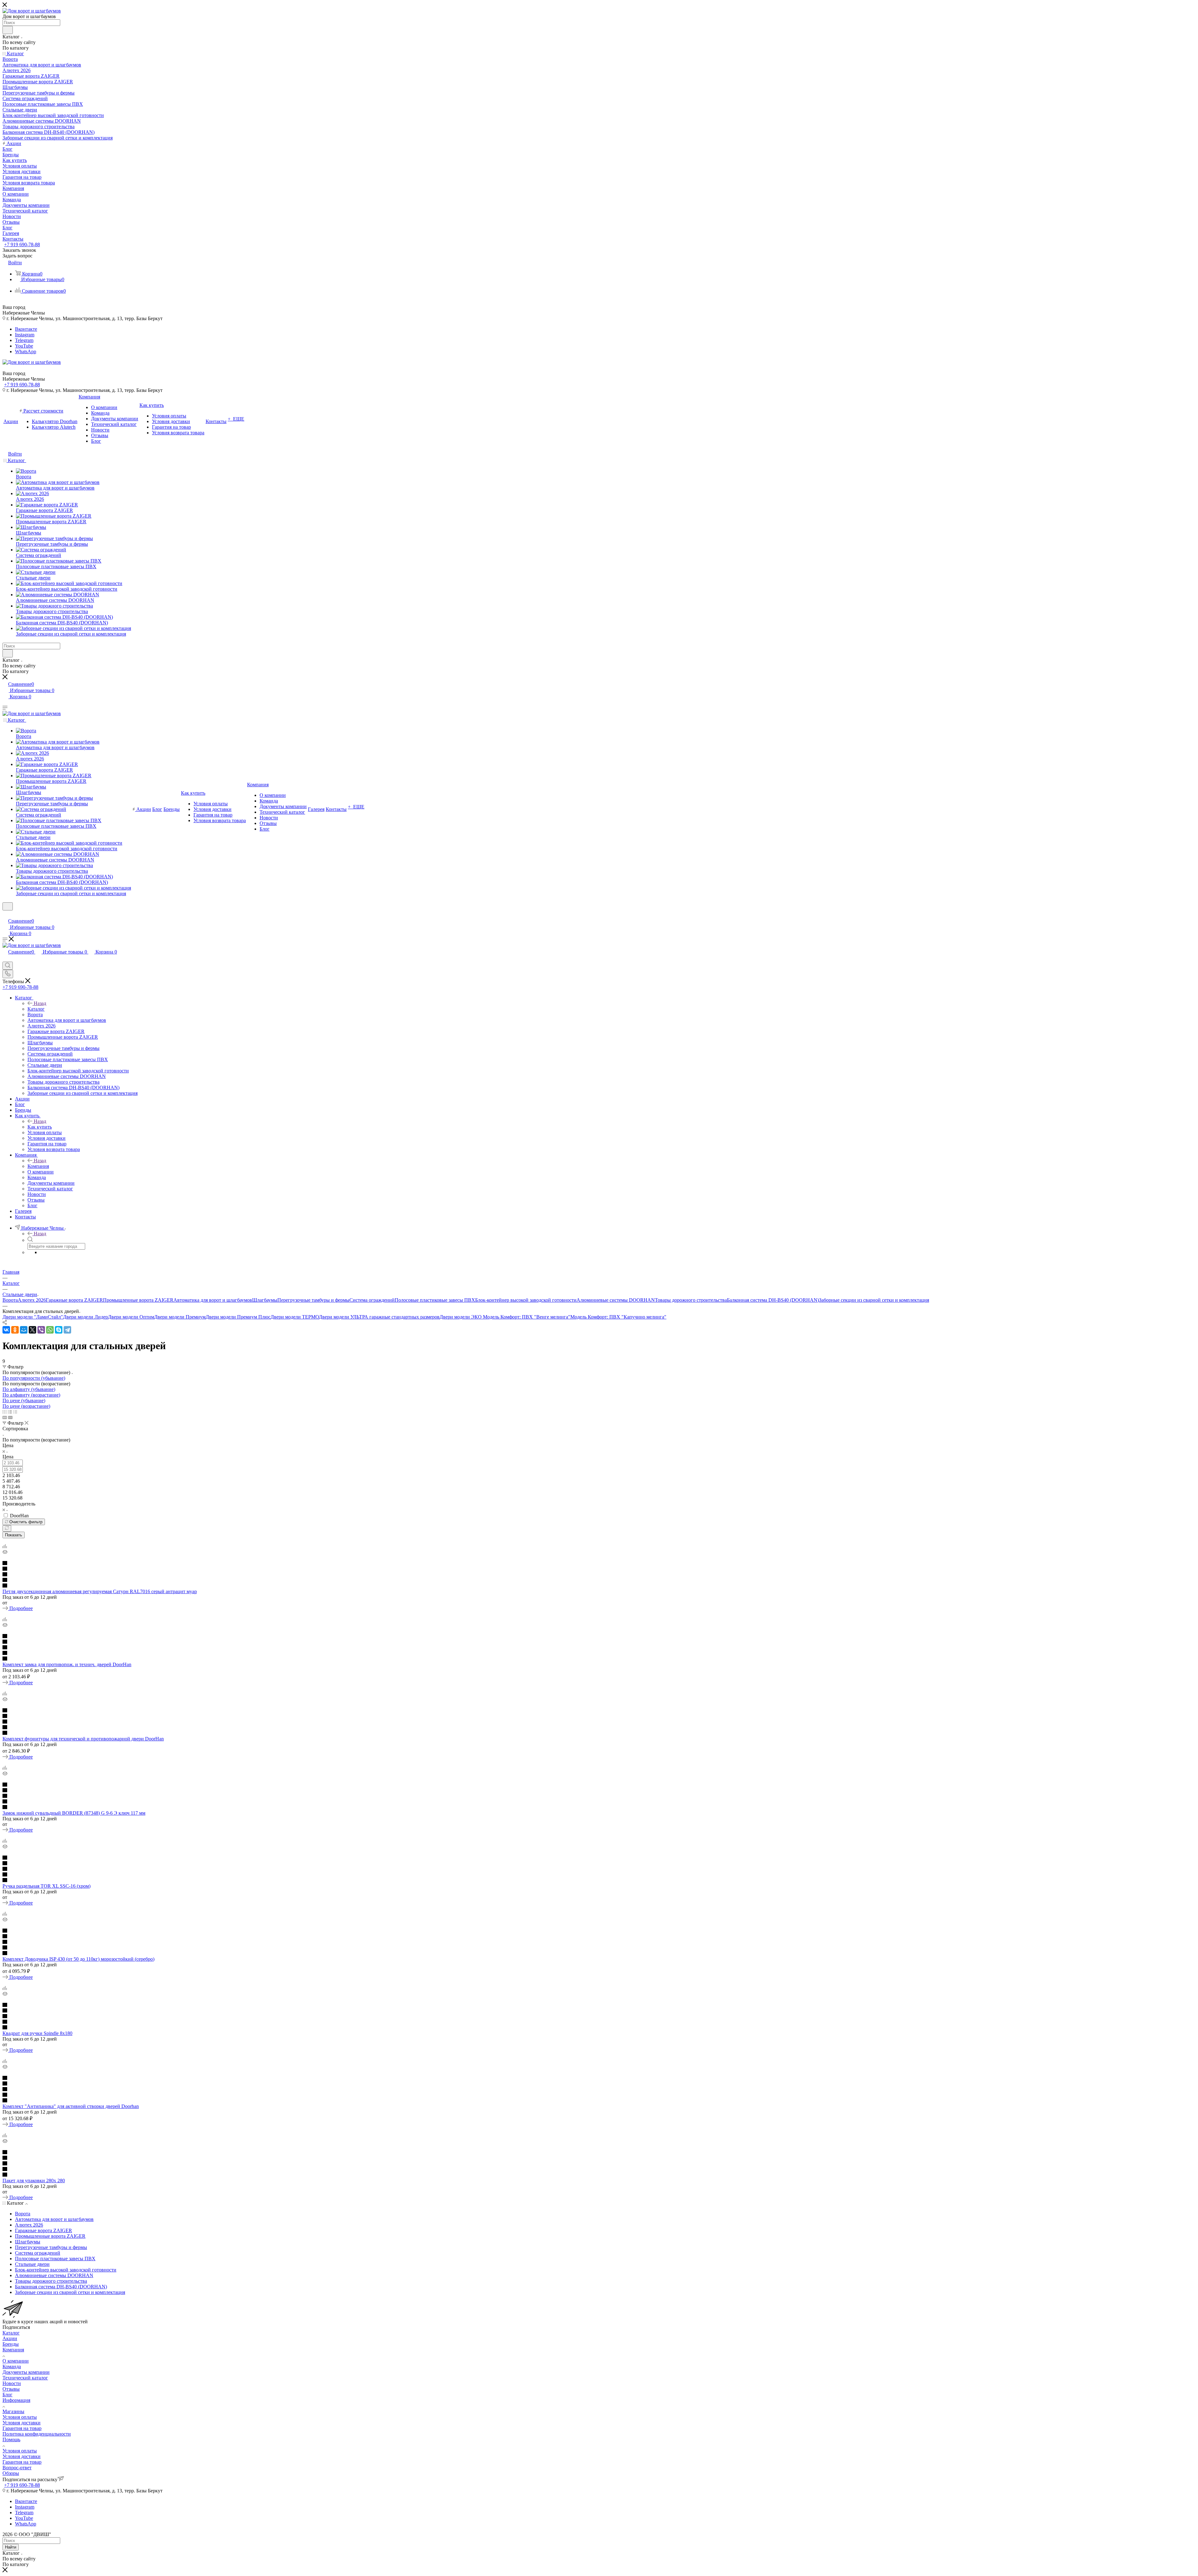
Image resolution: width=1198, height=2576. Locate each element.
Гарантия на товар (22, 2428)
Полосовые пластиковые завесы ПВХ (435, 1300)
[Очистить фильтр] (7, 1528)
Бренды (11, 2344)
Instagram (25, 335)
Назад (40, 1003)
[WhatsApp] (50, 1330)
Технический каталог (25, 2378)
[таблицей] (15, 1412)
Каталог (36, 1009)
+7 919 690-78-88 (22, 244)
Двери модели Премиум (180, 1317)
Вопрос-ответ (17, 2468)
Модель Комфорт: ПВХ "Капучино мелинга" (618, 1317)
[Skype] (59, 1330)
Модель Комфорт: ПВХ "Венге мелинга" (527, 1317)
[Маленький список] (5, 1417)
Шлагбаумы (265, 1300)
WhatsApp (26, 351)
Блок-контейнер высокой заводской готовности (526, 1300)
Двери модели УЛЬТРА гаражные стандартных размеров (379, 1317)
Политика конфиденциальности (37, 2434)
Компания (38, 1166)
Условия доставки (22, 2423)
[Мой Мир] (24, 1330)
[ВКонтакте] (6, 1330)
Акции (10, 2338)
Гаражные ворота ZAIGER (74, 1300)
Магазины (13, 2411)
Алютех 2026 (32, 1300)
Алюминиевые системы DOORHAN (616, 1300)
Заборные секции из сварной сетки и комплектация (874, 1300)
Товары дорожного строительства (691, 1300)
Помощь (11, 2439)
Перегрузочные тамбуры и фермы (313, 1300)
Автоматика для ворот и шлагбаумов (213, 1300)
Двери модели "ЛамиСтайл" (33, 1317)
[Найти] (8, 30)
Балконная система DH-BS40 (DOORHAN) (773, 1300)
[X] (32, 1330)
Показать (14, 1535)
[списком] (10, 1412)
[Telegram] (67, 1330)
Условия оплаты (20, 2417)
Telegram (24, 340)
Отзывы (11, 2389)
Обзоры (11, 2473)
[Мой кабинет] (5, 914)
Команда (12, 2366)
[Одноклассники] (15, 1330)
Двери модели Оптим (131, 1317)
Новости (12, 2383)
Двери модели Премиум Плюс (238, 1317)
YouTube (24, 346)
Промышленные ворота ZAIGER (138, 1300)
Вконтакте (26, 329)
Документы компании (26, 2372)
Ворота (10, 1300)
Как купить (40, 1127)
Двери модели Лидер (85, 1317)
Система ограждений (372, 1300)
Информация (16, 2400)
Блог (7, 2395)
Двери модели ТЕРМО (295, 1317)
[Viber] (41, 1330)
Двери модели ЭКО (461, 1317)
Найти (11, 2547)
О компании (16, 2361)
